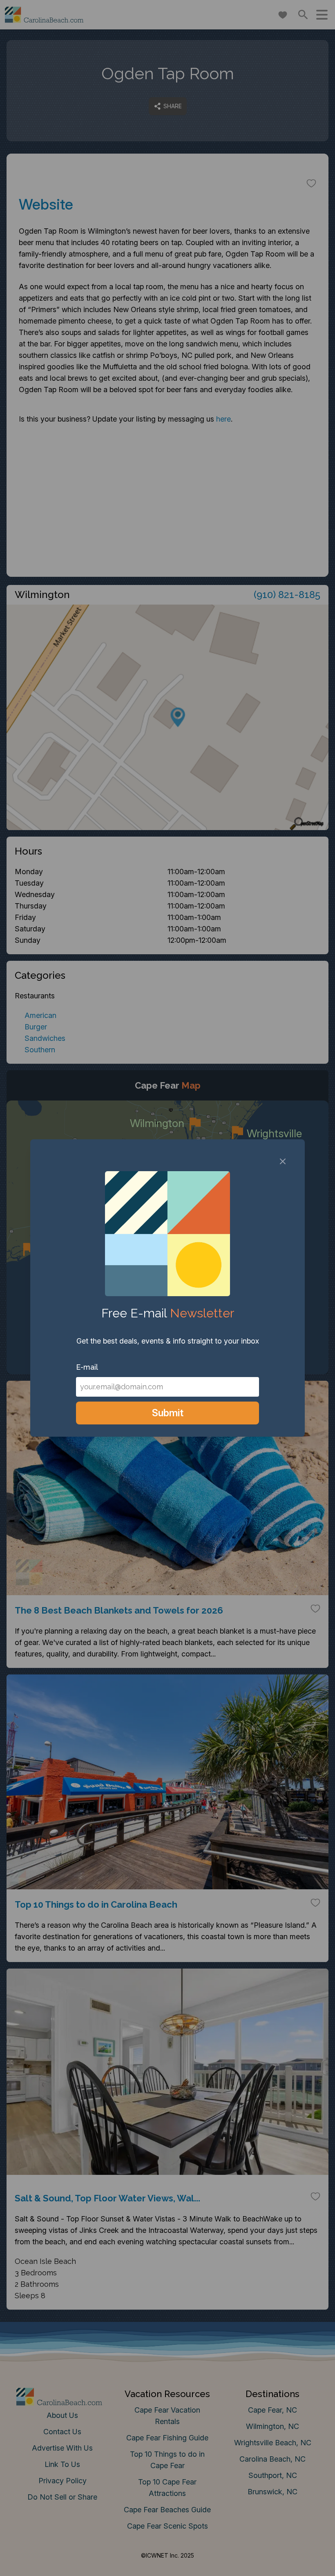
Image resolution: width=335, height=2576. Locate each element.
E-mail (87, 1367)
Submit (168, 1413)
